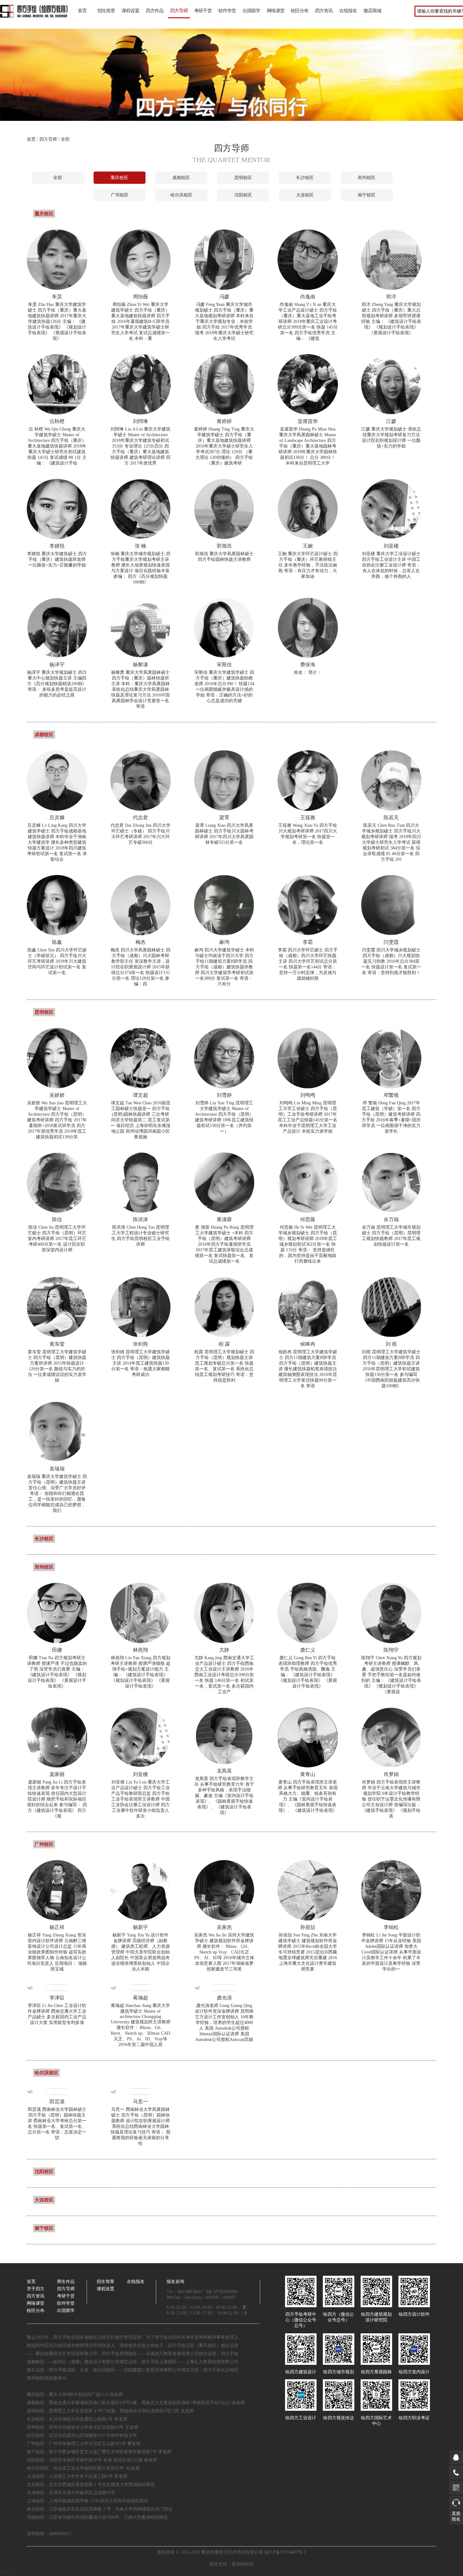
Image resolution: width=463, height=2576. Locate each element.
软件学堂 (227, 11)
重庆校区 (119, 178)
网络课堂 (276, 11)
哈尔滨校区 (181, 195)
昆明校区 (243, 178)
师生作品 (66, 2282)
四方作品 (155, 11)
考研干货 (203, 11)
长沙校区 (305, 178)
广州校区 (120, 195)
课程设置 (130, 11)
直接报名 (456, 2516)
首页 (82, 11)
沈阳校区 (243, 195)
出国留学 (251, 11)
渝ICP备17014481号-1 (285, 2552)
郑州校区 (367, 178)
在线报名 (348, 11)
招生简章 (106, 11)
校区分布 (300, 11)
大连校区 (305, 195)
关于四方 (36, 2289)
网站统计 (9, 2573)
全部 (58, 178)
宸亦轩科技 (243, 2564)
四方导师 (179, 11)
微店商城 (372, 11)
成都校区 (181, 178)
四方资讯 (324, 11)
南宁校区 (367, 195)
